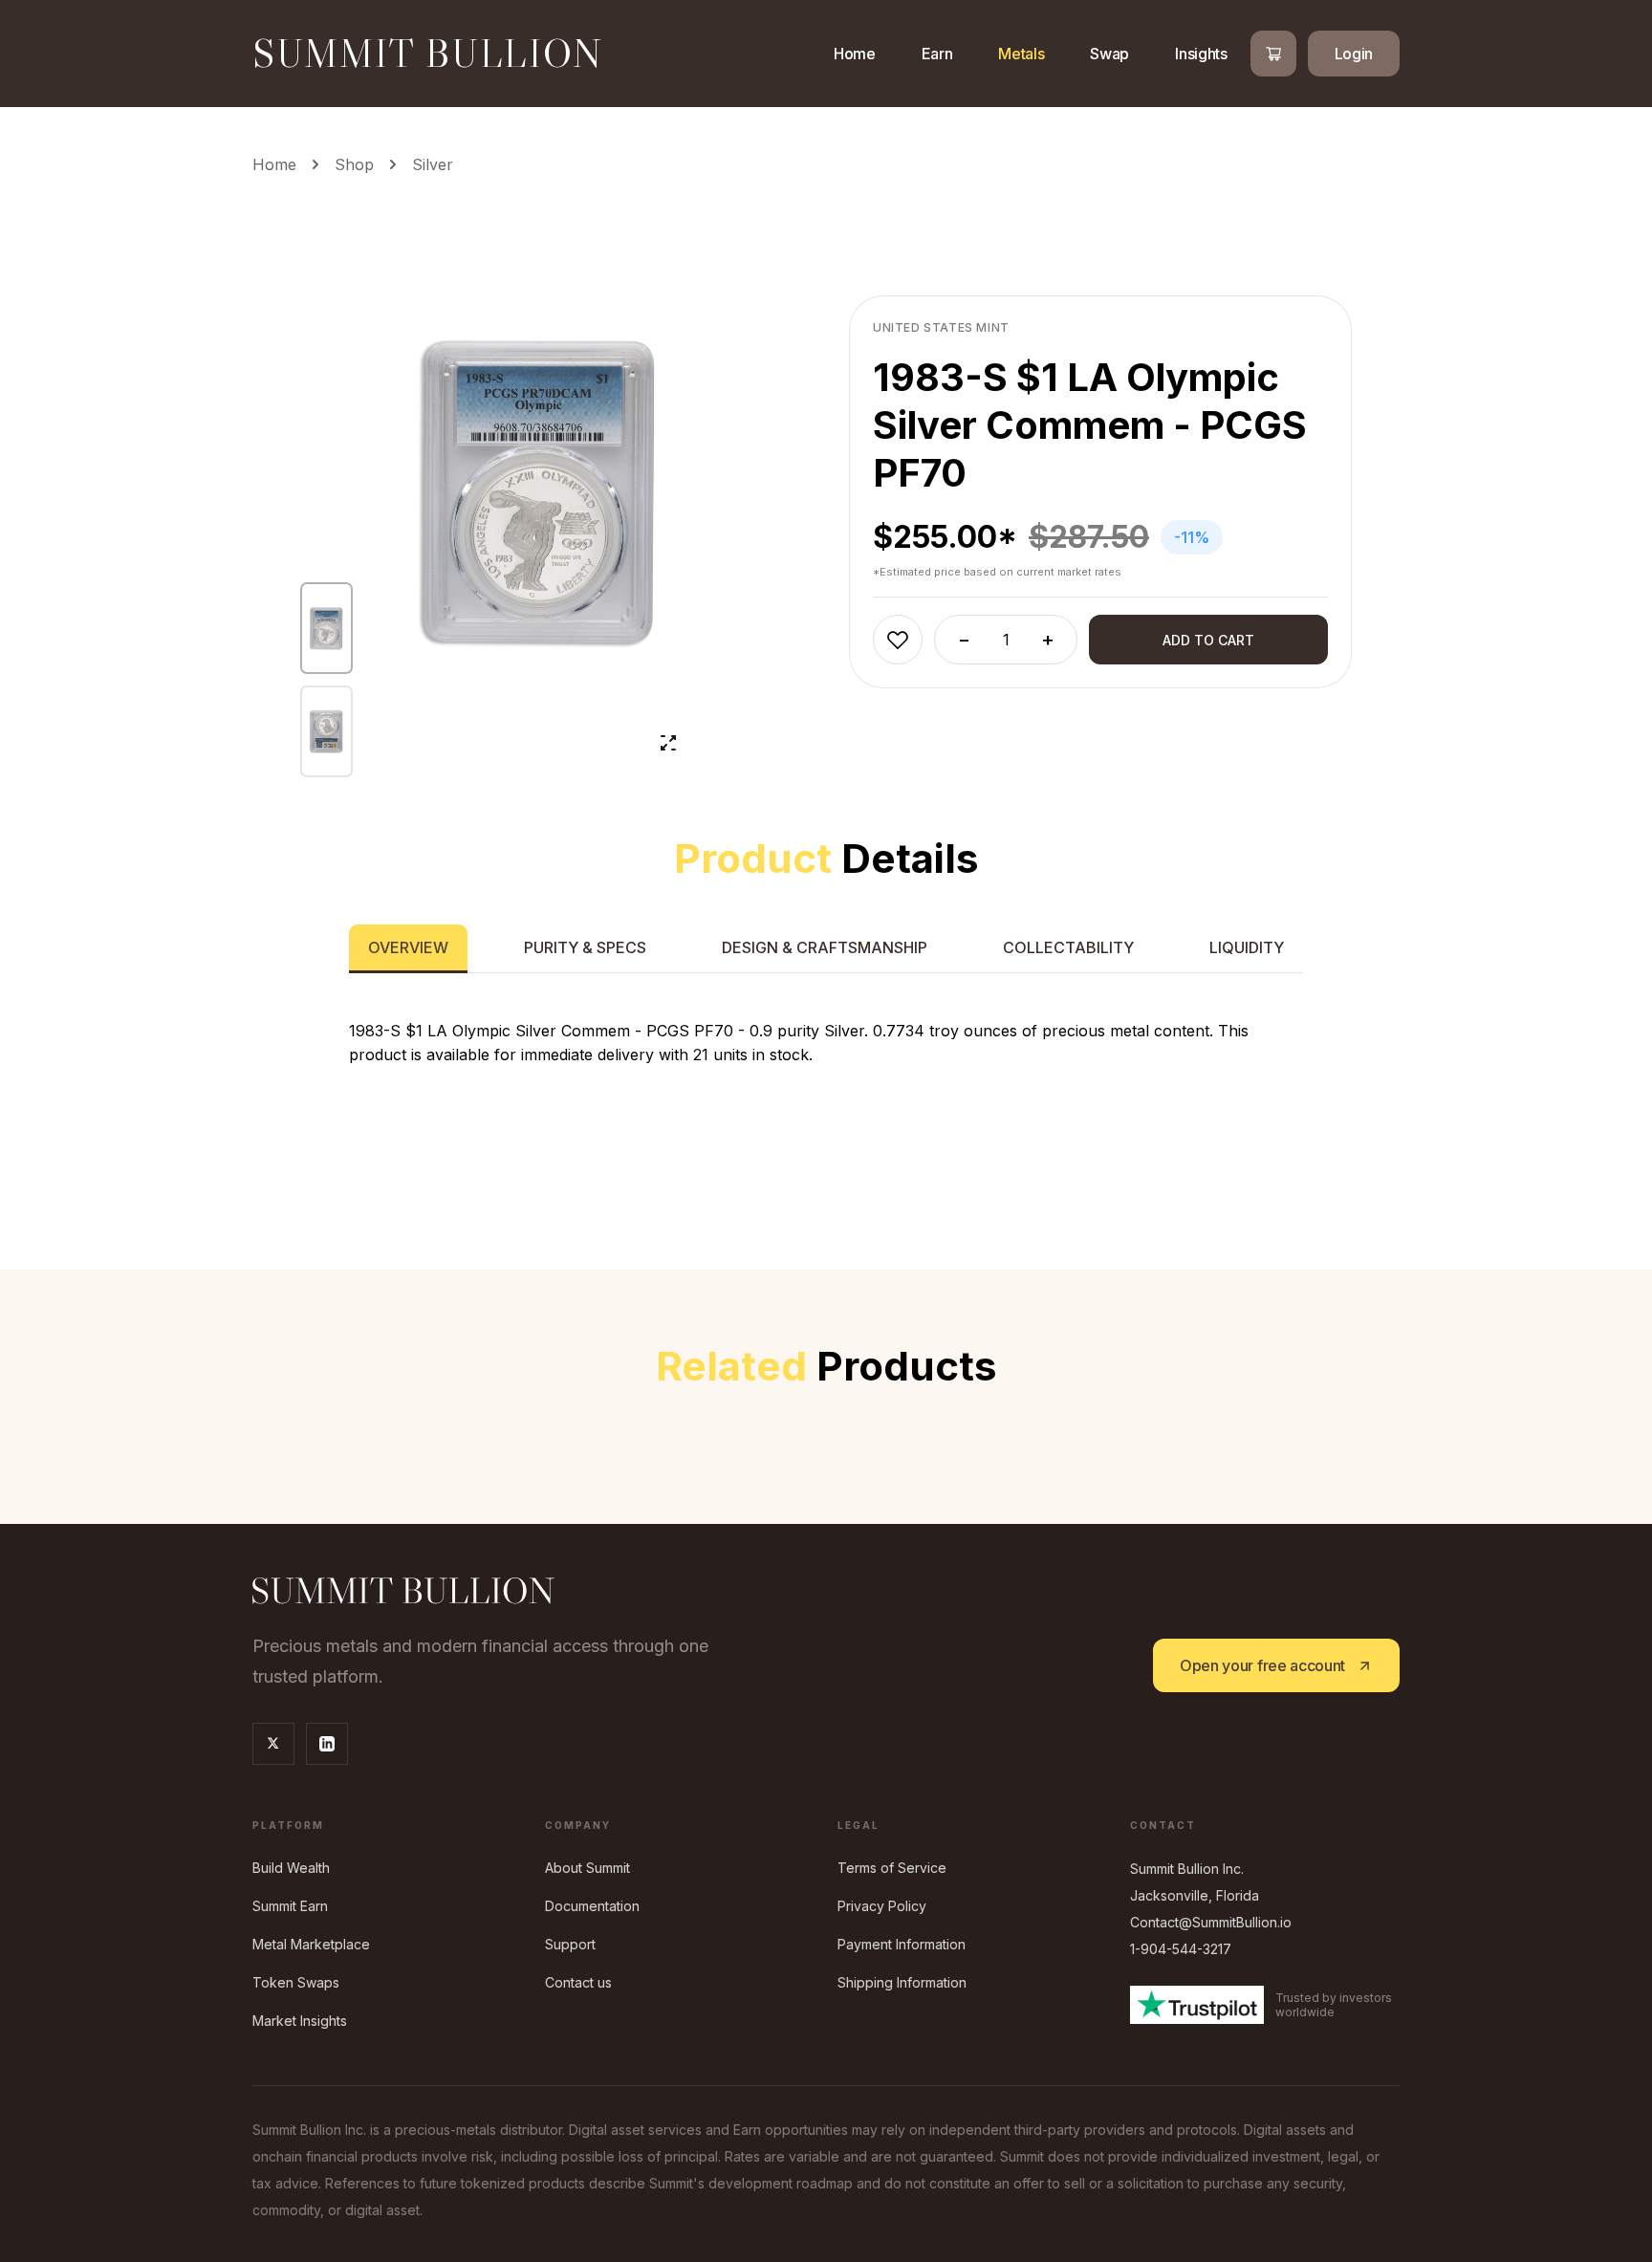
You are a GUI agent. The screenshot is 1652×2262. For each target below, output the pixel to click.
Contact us (578, 1982)
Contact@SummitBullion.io (1211, 1922)
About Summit (587, 1868)
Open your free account (1262, 1665)
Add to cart (1208, 640)
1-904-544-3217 (1181, 1949)
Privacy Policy (882, 1906)
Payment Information (902, 1944)
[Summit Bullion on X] (273, 1744)
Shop (354, 164)
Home (855, 54)
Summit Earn (290, 1906)
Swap (1109, 54)
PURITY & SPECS (585, 947)
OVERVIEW (408, 947)
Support (570, 1944)
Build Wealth (291, 1868)
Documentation (592, 1906)
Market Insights (300, 2021)
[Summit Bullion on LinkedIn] (327, 1744)
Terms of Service (892, 1868)
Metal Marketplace (311, 1944)
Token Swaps (296, 1982)
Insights (1201, 54)
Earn (937, 54)
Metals (1021, 54)
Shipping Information (902, 1982)
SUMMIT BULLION (428, 54)
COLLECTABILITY (1068, 947)
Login (1354, 54)
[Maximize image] (668, 743)
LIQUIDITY (1247, 947)
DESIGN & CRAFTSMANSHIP (825, 947)
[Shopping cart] (1273, 54)
